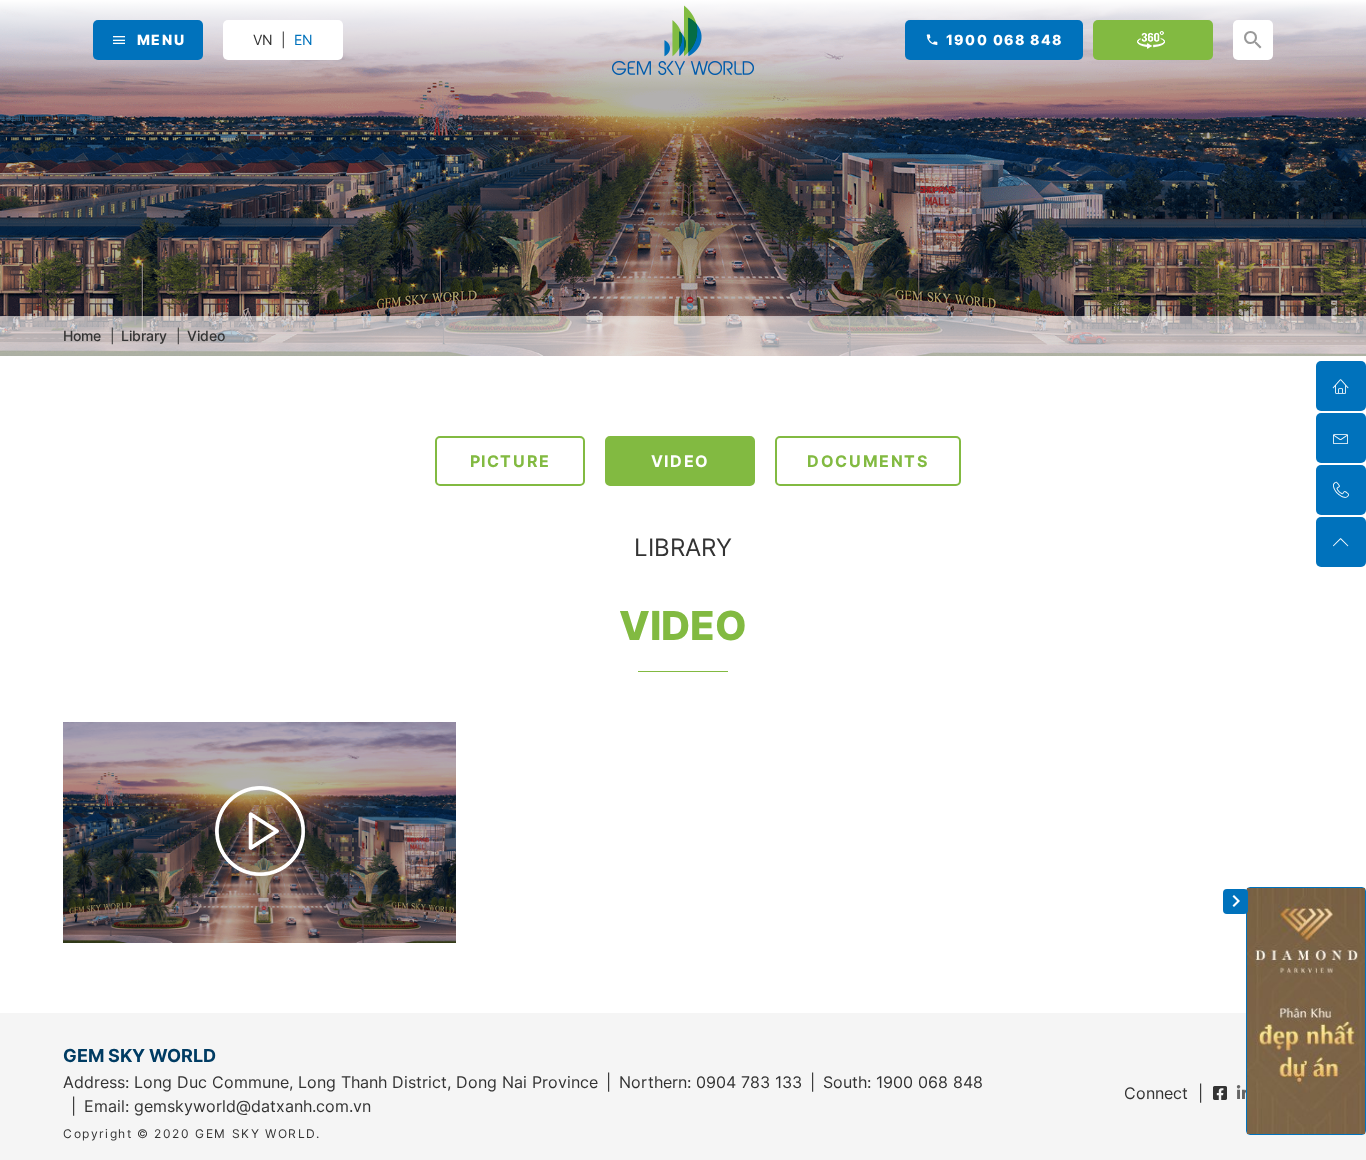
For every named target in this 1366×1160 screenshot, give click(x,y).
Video (680, 461)
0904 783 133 (749, 1082)
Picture (510, 461)
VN (263, 39)
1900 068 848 (1004, 39)
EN (303, 40)
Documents (867, 461)
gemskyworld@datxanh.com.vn (252, 1106)
